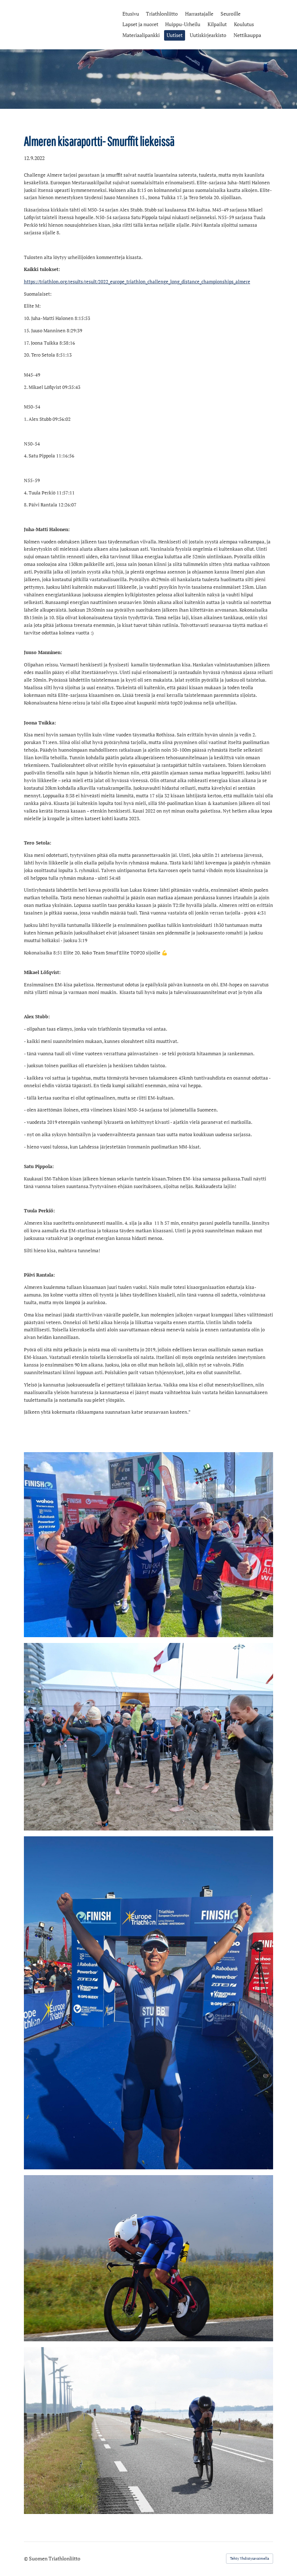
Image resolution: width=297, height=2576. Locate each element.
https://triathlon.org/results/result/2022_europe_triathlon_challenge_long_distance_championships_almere (137, 282)
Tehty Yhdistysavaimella (250, 2558)
